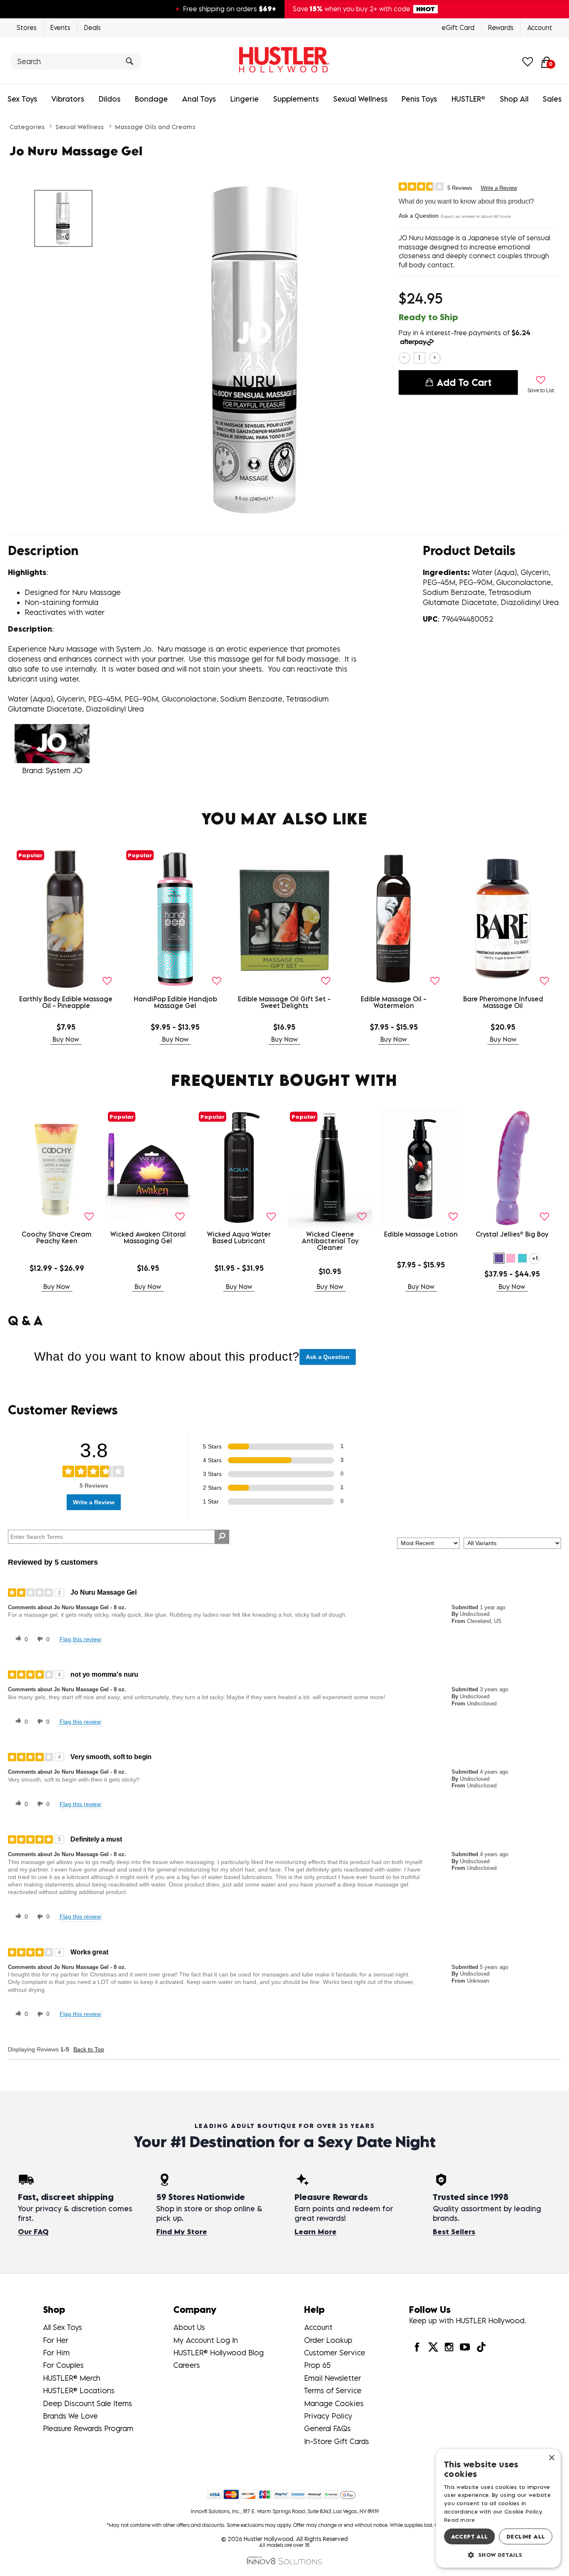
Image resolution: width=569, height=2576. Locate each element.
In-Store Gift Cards (337, 2441)
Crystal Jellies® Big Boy (512, 1234)
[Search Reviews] (222, 1537)
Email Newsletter (333, 2378)
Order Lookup (328, 2340)
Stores (27, 27)
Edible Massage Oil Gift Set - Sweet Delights (284, 1002)
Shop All (514, 99)
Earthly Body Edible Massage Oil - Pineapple (66, 1002)
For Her (56, 2340)
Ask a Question (419, 216)
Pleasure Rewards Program (88, 2428)
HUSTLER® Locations (79, 2391)
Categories (27, 127)
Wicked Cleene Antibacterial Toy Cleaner (330, 1241)
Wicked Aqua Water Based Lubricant (239, 1237)
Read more (460, 2520)
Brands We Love (70, 2416)
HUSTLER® (468, 99)
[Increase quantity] (435, 358)
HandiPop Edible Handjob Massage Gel (175, 1002)
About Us (189, 2327)
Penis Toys (419, 99)
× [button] (551, 2458)
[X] (433, 2347)
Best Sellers (454, 2232)
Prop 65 (317, 2365)
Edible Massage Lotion (421, 1234)
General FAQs (327, 2428)
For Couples (63, 2365)
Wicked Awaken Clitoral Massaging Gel (148, 1237)
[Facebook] (417, 2347)
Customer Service (335, 2353)
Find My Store (182, 2232)
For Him (56, 2353)
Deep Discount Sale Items (87, 2403)
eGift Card (458, 27)
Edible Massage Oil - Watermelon (394, 1002)
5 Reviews (460, 188)
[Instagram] (449, 2347)
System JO (64, 770)
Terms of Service (333, 2391)
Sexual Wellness (360, 99)
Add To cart (464, 382)
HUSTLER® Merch (72, 2378)
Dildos (110, 99)
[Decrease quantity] (404, 358)
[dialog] (498, 2508)
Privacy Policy (328, 2416)
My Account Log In (206, 2340)
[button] (499, 1258)
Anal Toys (199, 99)
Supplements (296, 99)
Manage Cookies (334, 2403)
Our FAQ (33, 2232)
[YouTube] (465, 2347)
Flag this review (80, 1639)
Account (540, 27)
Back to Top (89, 2049)
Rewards (501, 27)
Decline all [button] (526, 2536)
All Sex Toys (62, 2327)
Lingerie (245, 99)
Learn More (316, 2232)
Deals (92, 27)
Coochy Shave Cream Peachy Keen (57, 1237)
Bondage (151, 99)
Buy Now (66, 1039)
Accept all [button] (470, 2536)
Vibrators (68, 99)
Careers (187, 2365)
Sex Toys (22, 99)
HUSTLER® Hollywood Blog (218, 2353)
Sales (552, 99)
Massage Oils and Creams (155, 127)
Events (60, 27)
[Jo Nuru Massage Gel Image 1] (257, 349)
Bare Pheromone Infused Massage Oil (503, 1002)
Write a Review (499, 188)
